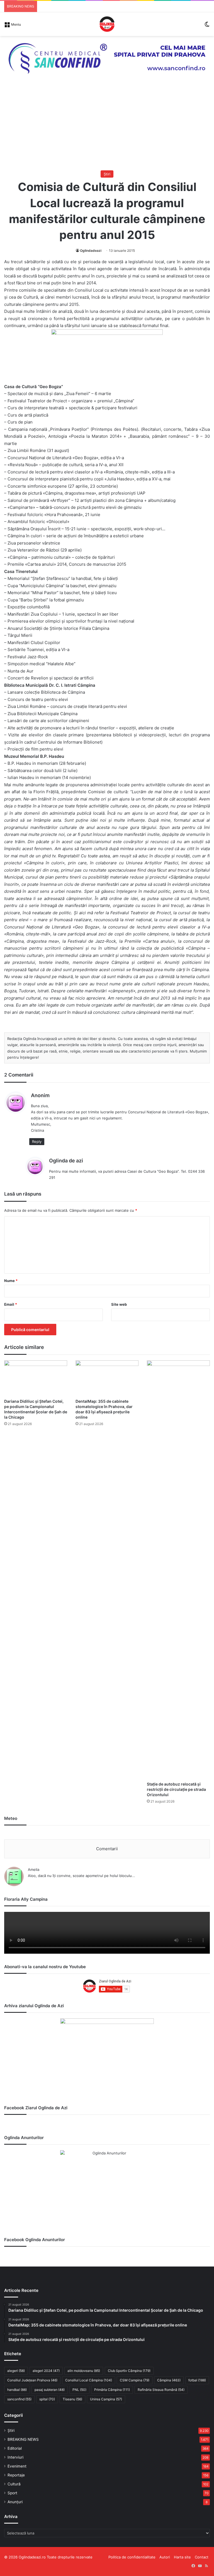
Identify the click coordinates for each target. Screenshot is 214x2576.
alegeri (16, 2371)
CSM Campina (135, 2380)
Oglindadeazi (91, 251)
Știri (107, 174)
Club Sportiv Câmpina (129, 2371)
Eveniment (17, 2466)
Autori (165, 2557)
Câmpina (169, 2380)
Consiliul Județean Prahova (32, 2380)
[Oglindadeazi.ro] (107, 24)
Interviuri (15, 2457)
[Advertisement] (107, 129)
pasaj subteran (50, 2390)
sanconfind (19, 2399)
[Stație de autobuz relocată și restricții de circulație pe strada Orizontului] (178, 1569)
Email (11, 1304)
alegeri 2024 (46, 2371)
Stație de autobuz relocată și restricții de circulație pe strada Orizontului (176, 1789)
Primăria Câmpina (112, 2390)
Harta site (182, 2557)
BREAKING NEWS (23, 2439)
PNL (79, 2390)
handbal (17, 2390)
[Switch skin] (207, 26)
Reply (37, 1141)
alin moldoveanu (84, 2371)
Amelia (34, 1869)
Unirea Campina (106, 2399)
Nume (11, 1281)
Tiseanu (72, 2399)
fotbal (197, 2380)
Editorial (15, 2448)
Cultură (14, 2484)
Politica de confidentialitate (132, 2557)
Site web (119, 1304)
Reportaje (16, 2475)
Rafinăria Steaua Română (161, 2390)
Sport (12, 2493)
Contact (202, 2557)
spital (47, 2399)
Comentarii (107, 1849)
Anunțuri (15, 2502)
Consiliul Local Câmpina (89, 2380)
